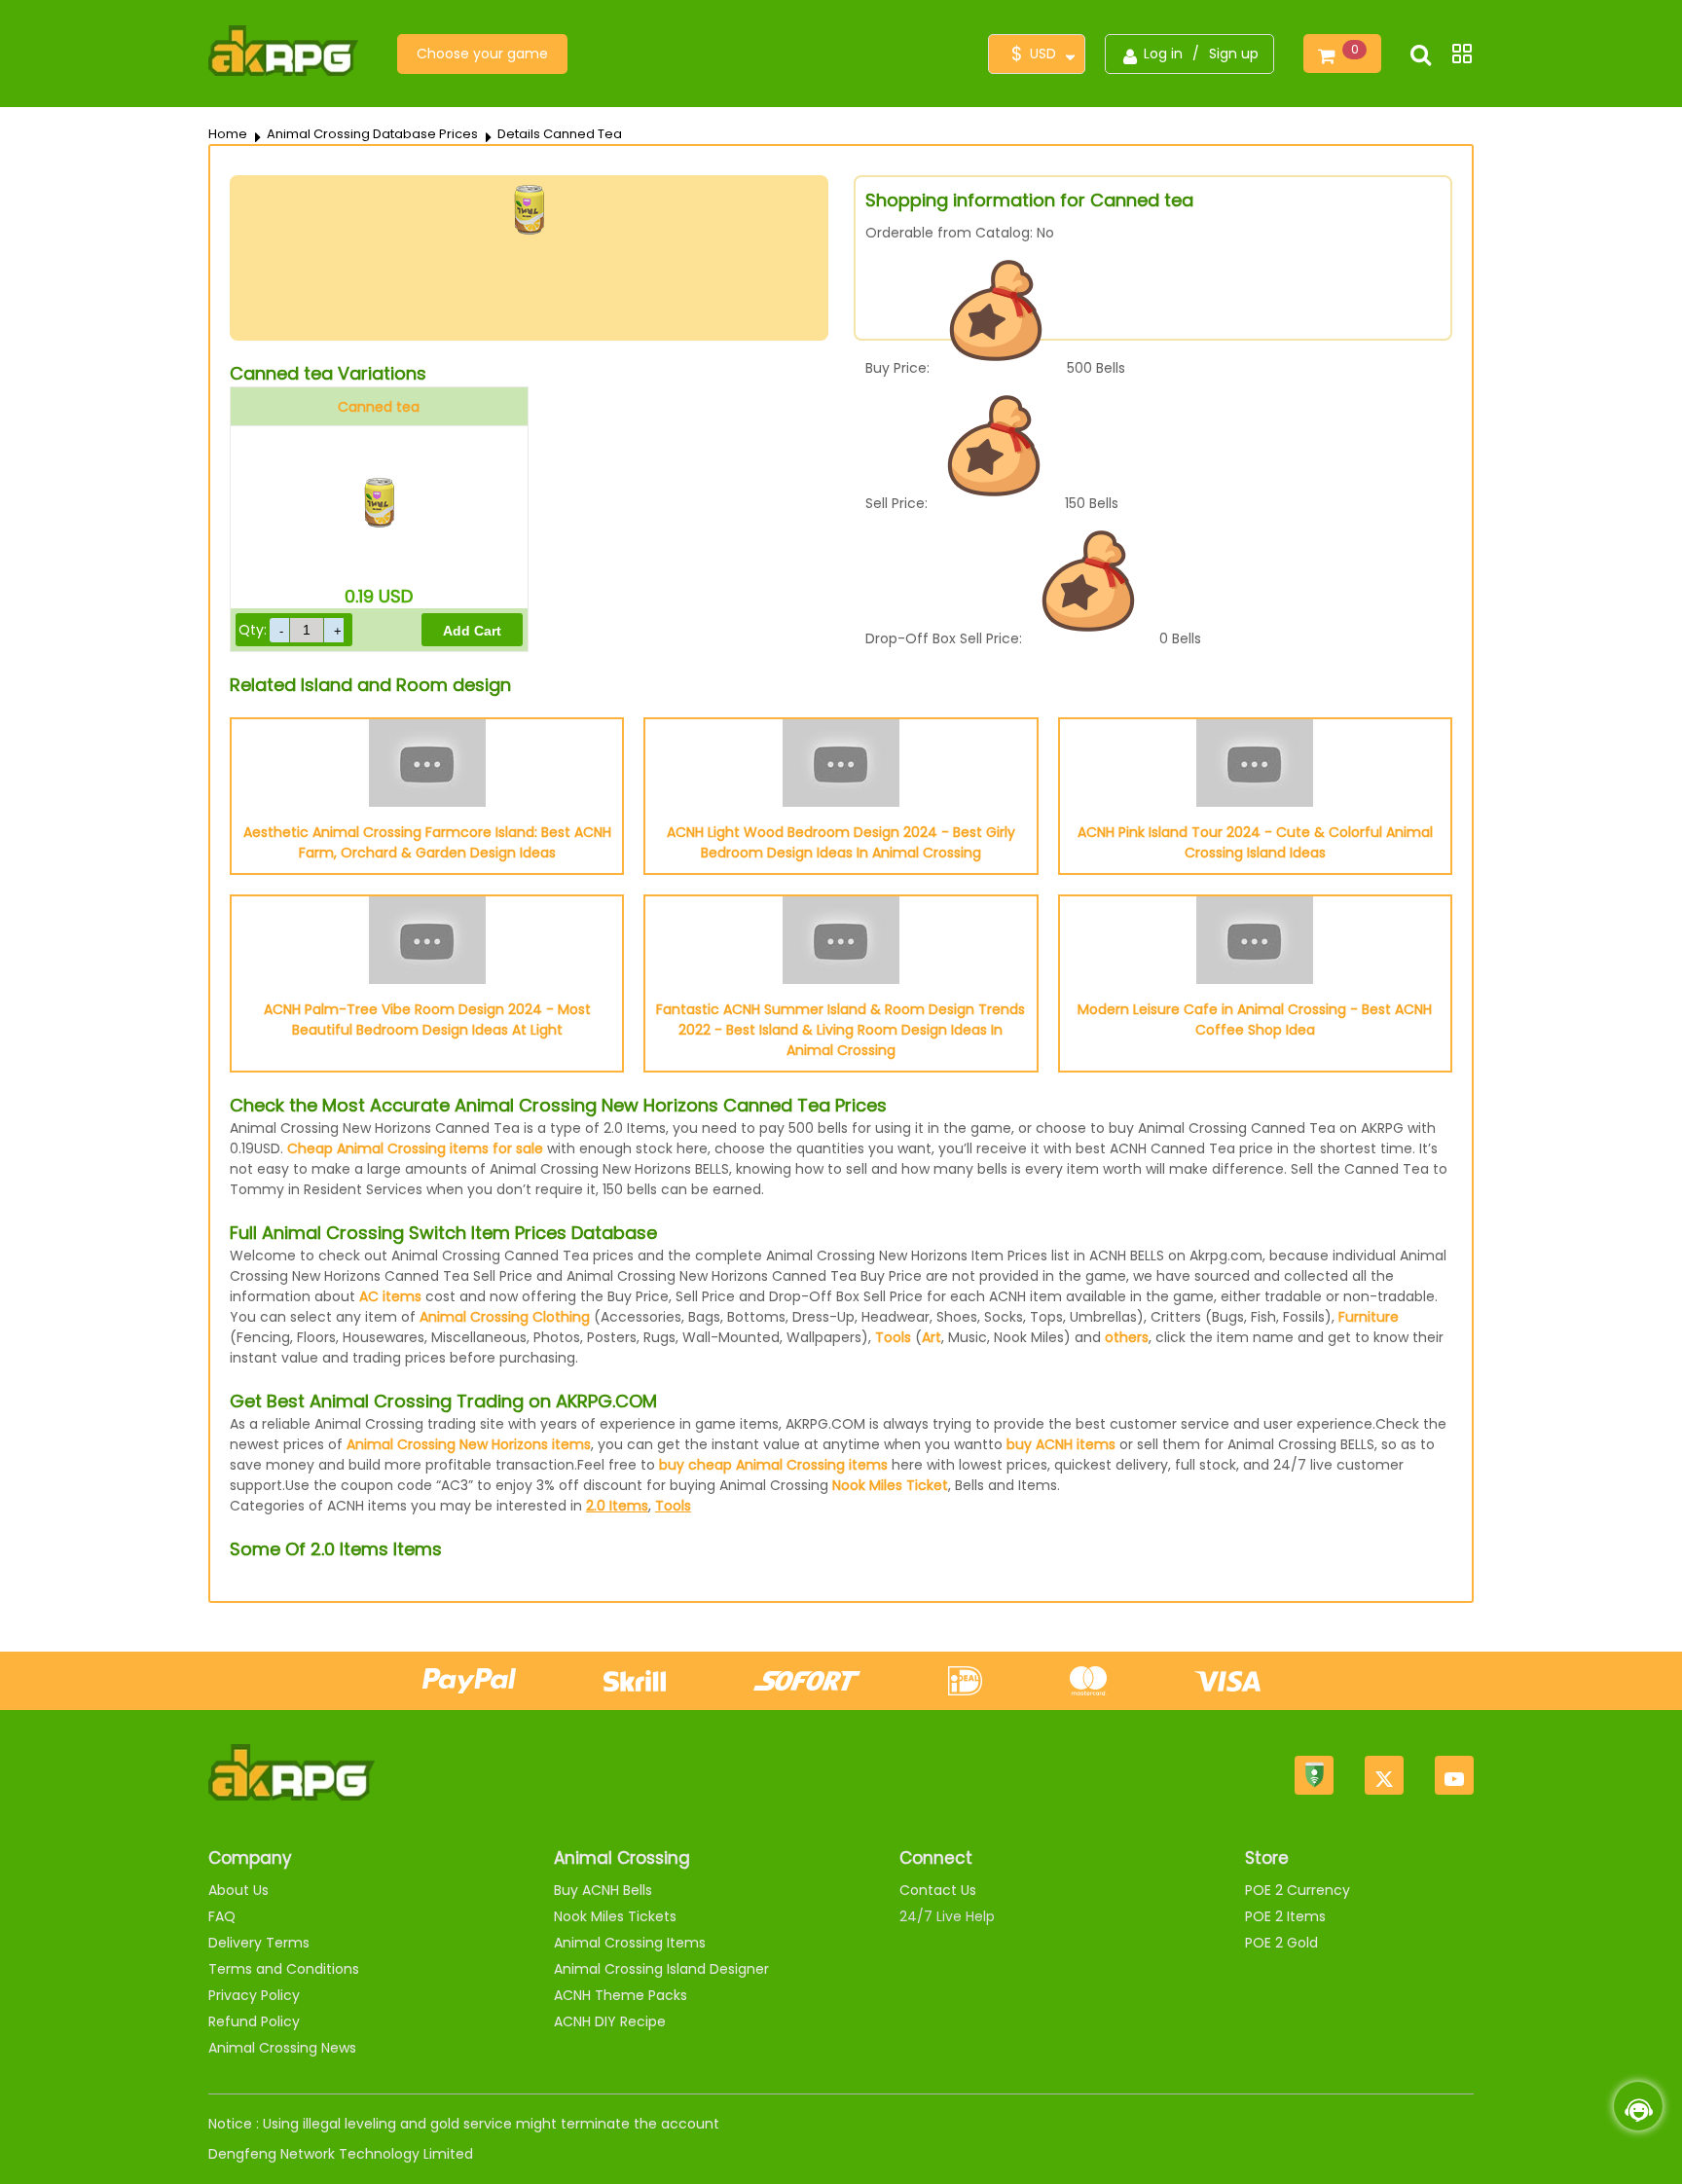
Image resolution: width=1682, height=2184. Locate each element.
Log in (1163, 54)
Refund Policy (254, 2021)
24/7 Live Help (947, 1916)
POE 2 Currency (1298, 1890)
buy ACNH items (1061, 1444)
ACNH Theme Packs (621, 1995)
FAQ (222, 1916)
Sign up (1234, 54)
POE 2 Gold (1281, 1943)
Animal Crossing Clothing (505, 1317)
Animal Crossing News (282, 2048)
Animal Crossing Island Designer (661, 1969)
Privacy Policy (254, 1995)
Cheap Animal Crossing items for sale (415, 1148)
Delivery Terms (259, 1943)
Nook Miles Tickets (615, 1916)
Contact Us (938, 1890)
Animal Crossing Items (630, 1943)
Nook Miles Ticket (890, 1485)
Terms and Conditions (284, 1969)
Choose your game (482, 54)
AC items (390, 1296)
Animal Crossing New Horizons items (469, 1444)
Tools (893, 1337)
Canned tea (379, 407)
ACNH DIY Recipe (610, 2021)
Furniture (1369, 1317)
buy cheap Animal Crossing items (773, 1465)
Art (932, 1337)
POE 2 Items (1285, 1916)
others (1127, 1337)
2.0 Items (617, 1506)
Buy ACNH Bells (603, 1890)
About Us (238, 1890)
